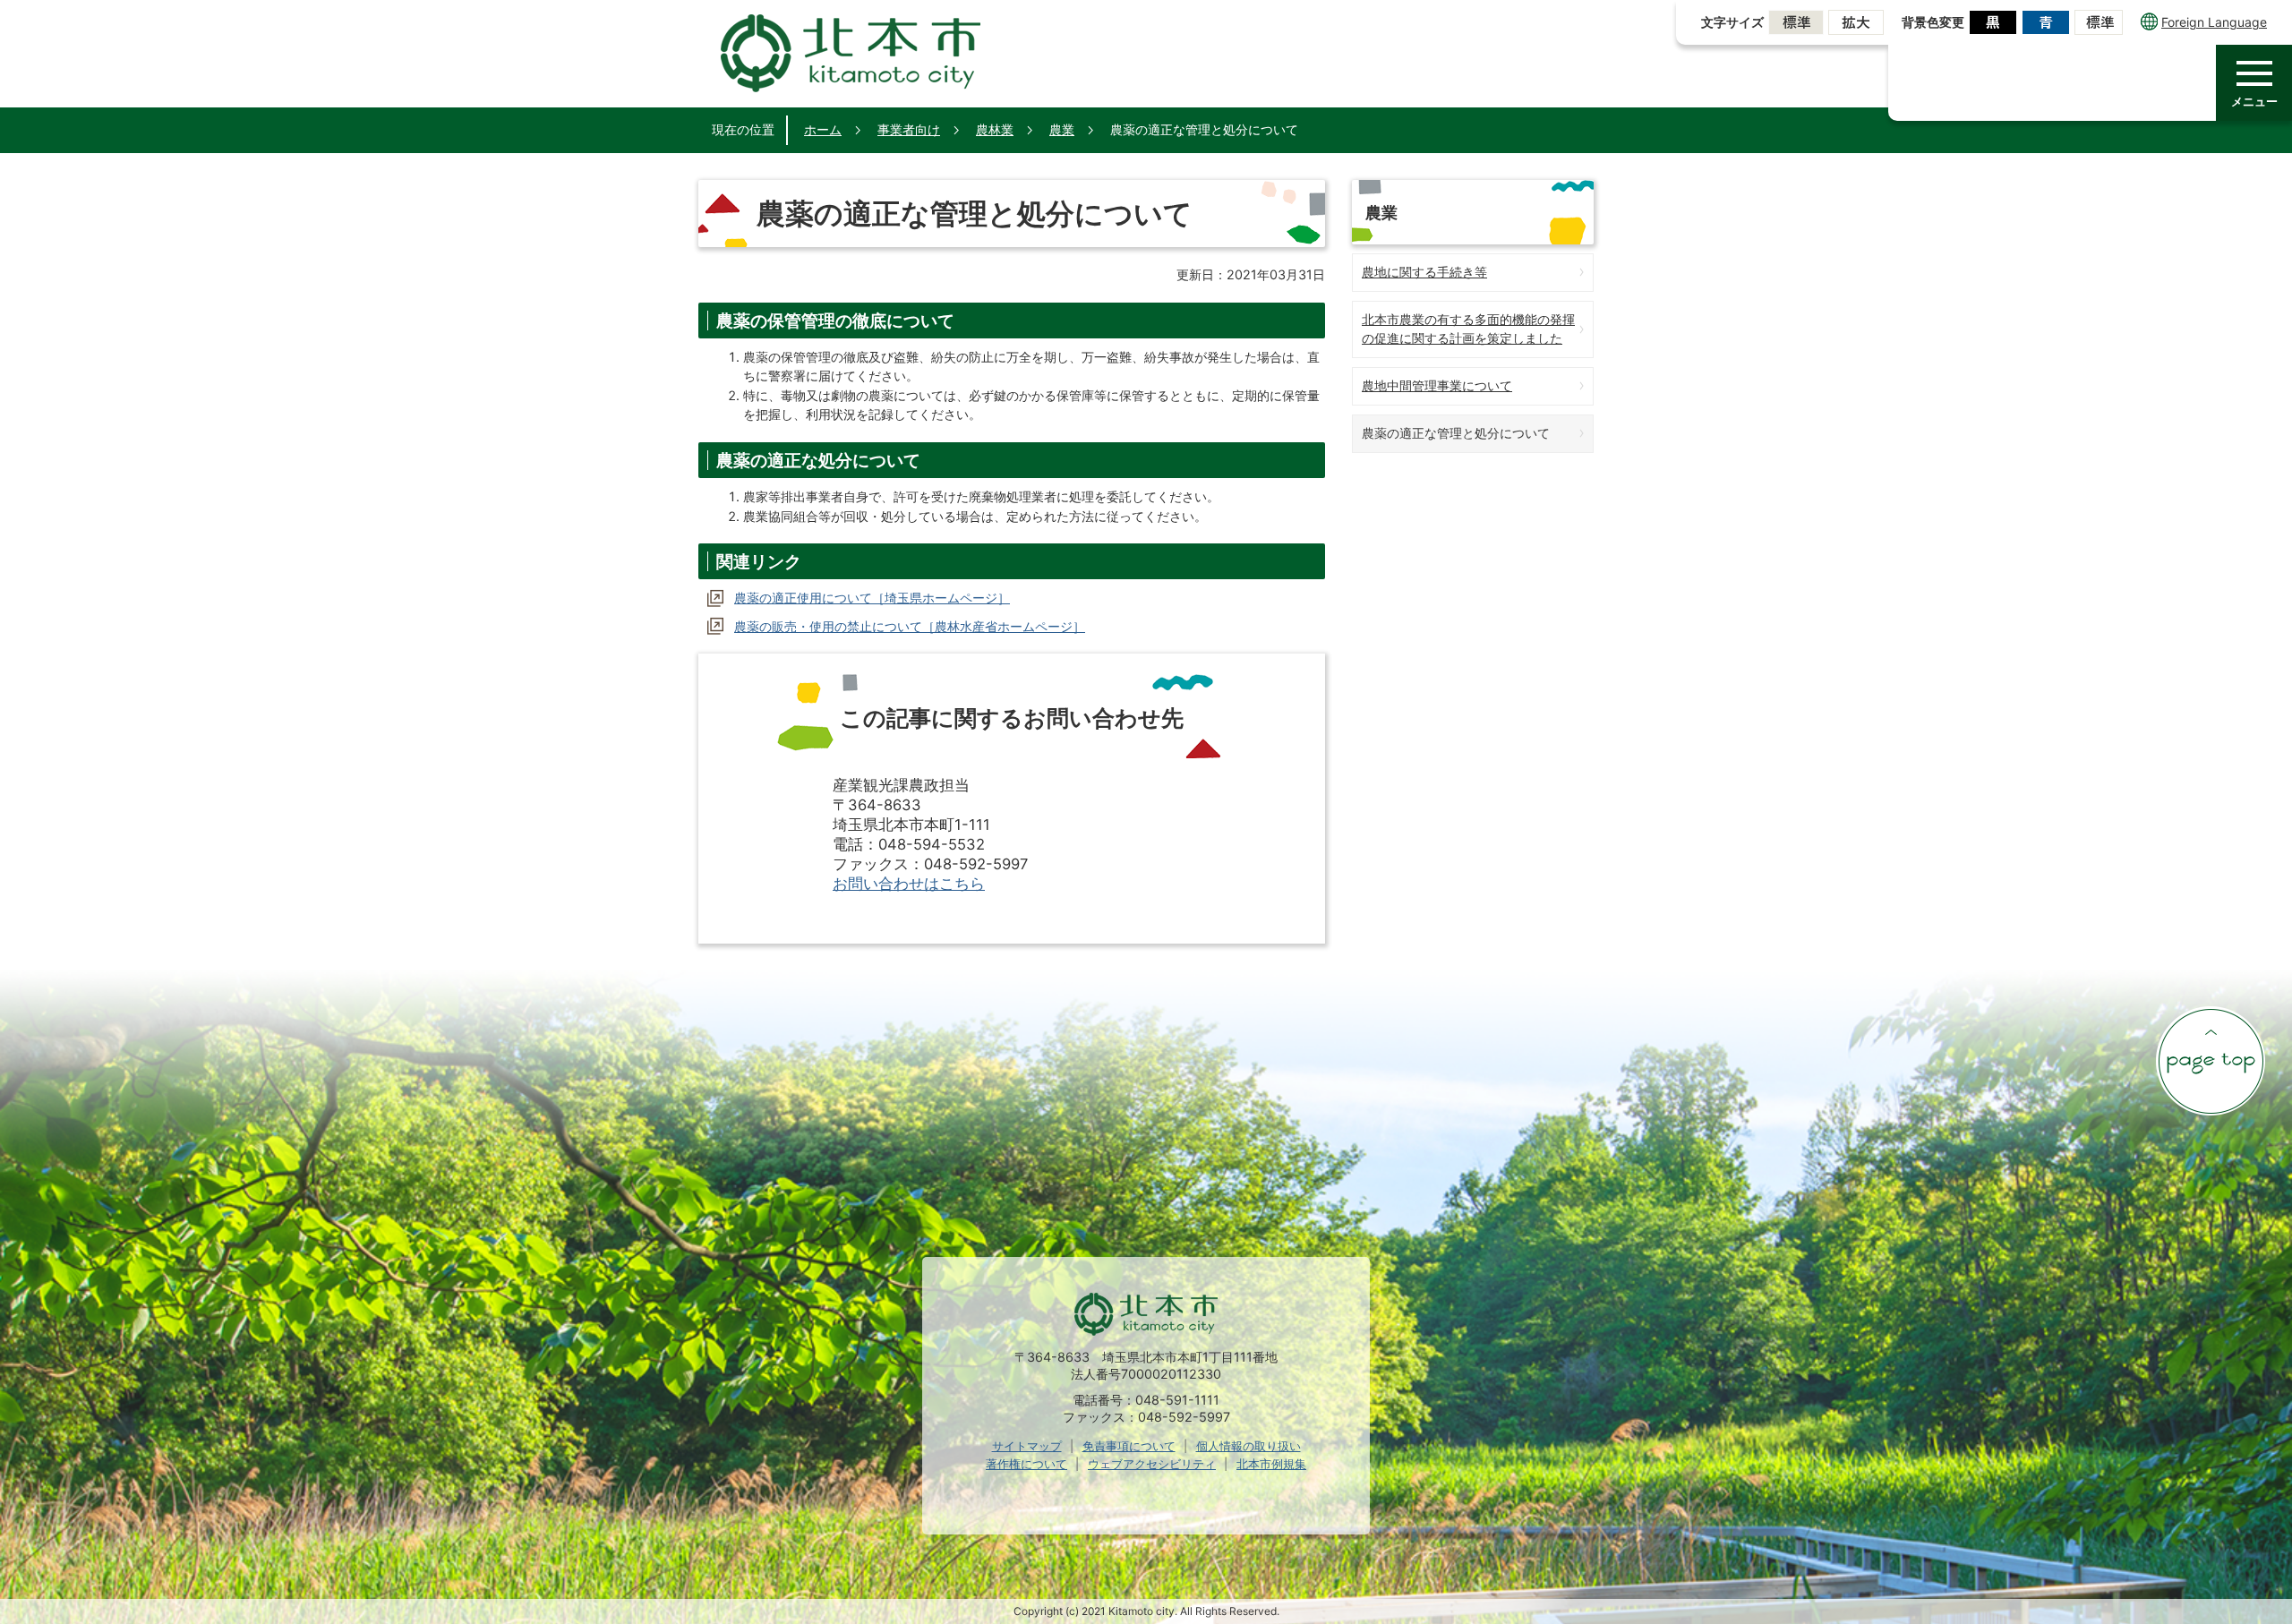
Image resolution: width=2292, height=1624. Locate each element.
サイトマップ (1027, 1446)
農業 (1062, 129)
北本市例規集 (1271, 1464)
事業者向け (909, 129)
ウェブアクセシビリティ (1152, 1464)
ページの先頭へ (2211, 1061)
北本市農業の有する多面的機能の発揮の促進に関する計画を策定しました (1468, 329)
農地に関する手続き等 (1424, 272)
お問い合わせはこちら (909, 884)
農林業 (995, 129)
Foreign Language (2214, 22)
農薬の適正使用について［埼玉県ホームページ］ (872, 598)
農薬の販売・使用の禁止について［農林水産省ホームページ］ (910, 626)
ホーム (823, 129)
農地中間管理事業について (1437, 385)
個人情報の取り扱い (1249, 1446)
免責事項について (1129, 1446)
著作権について (1026, 1464)
